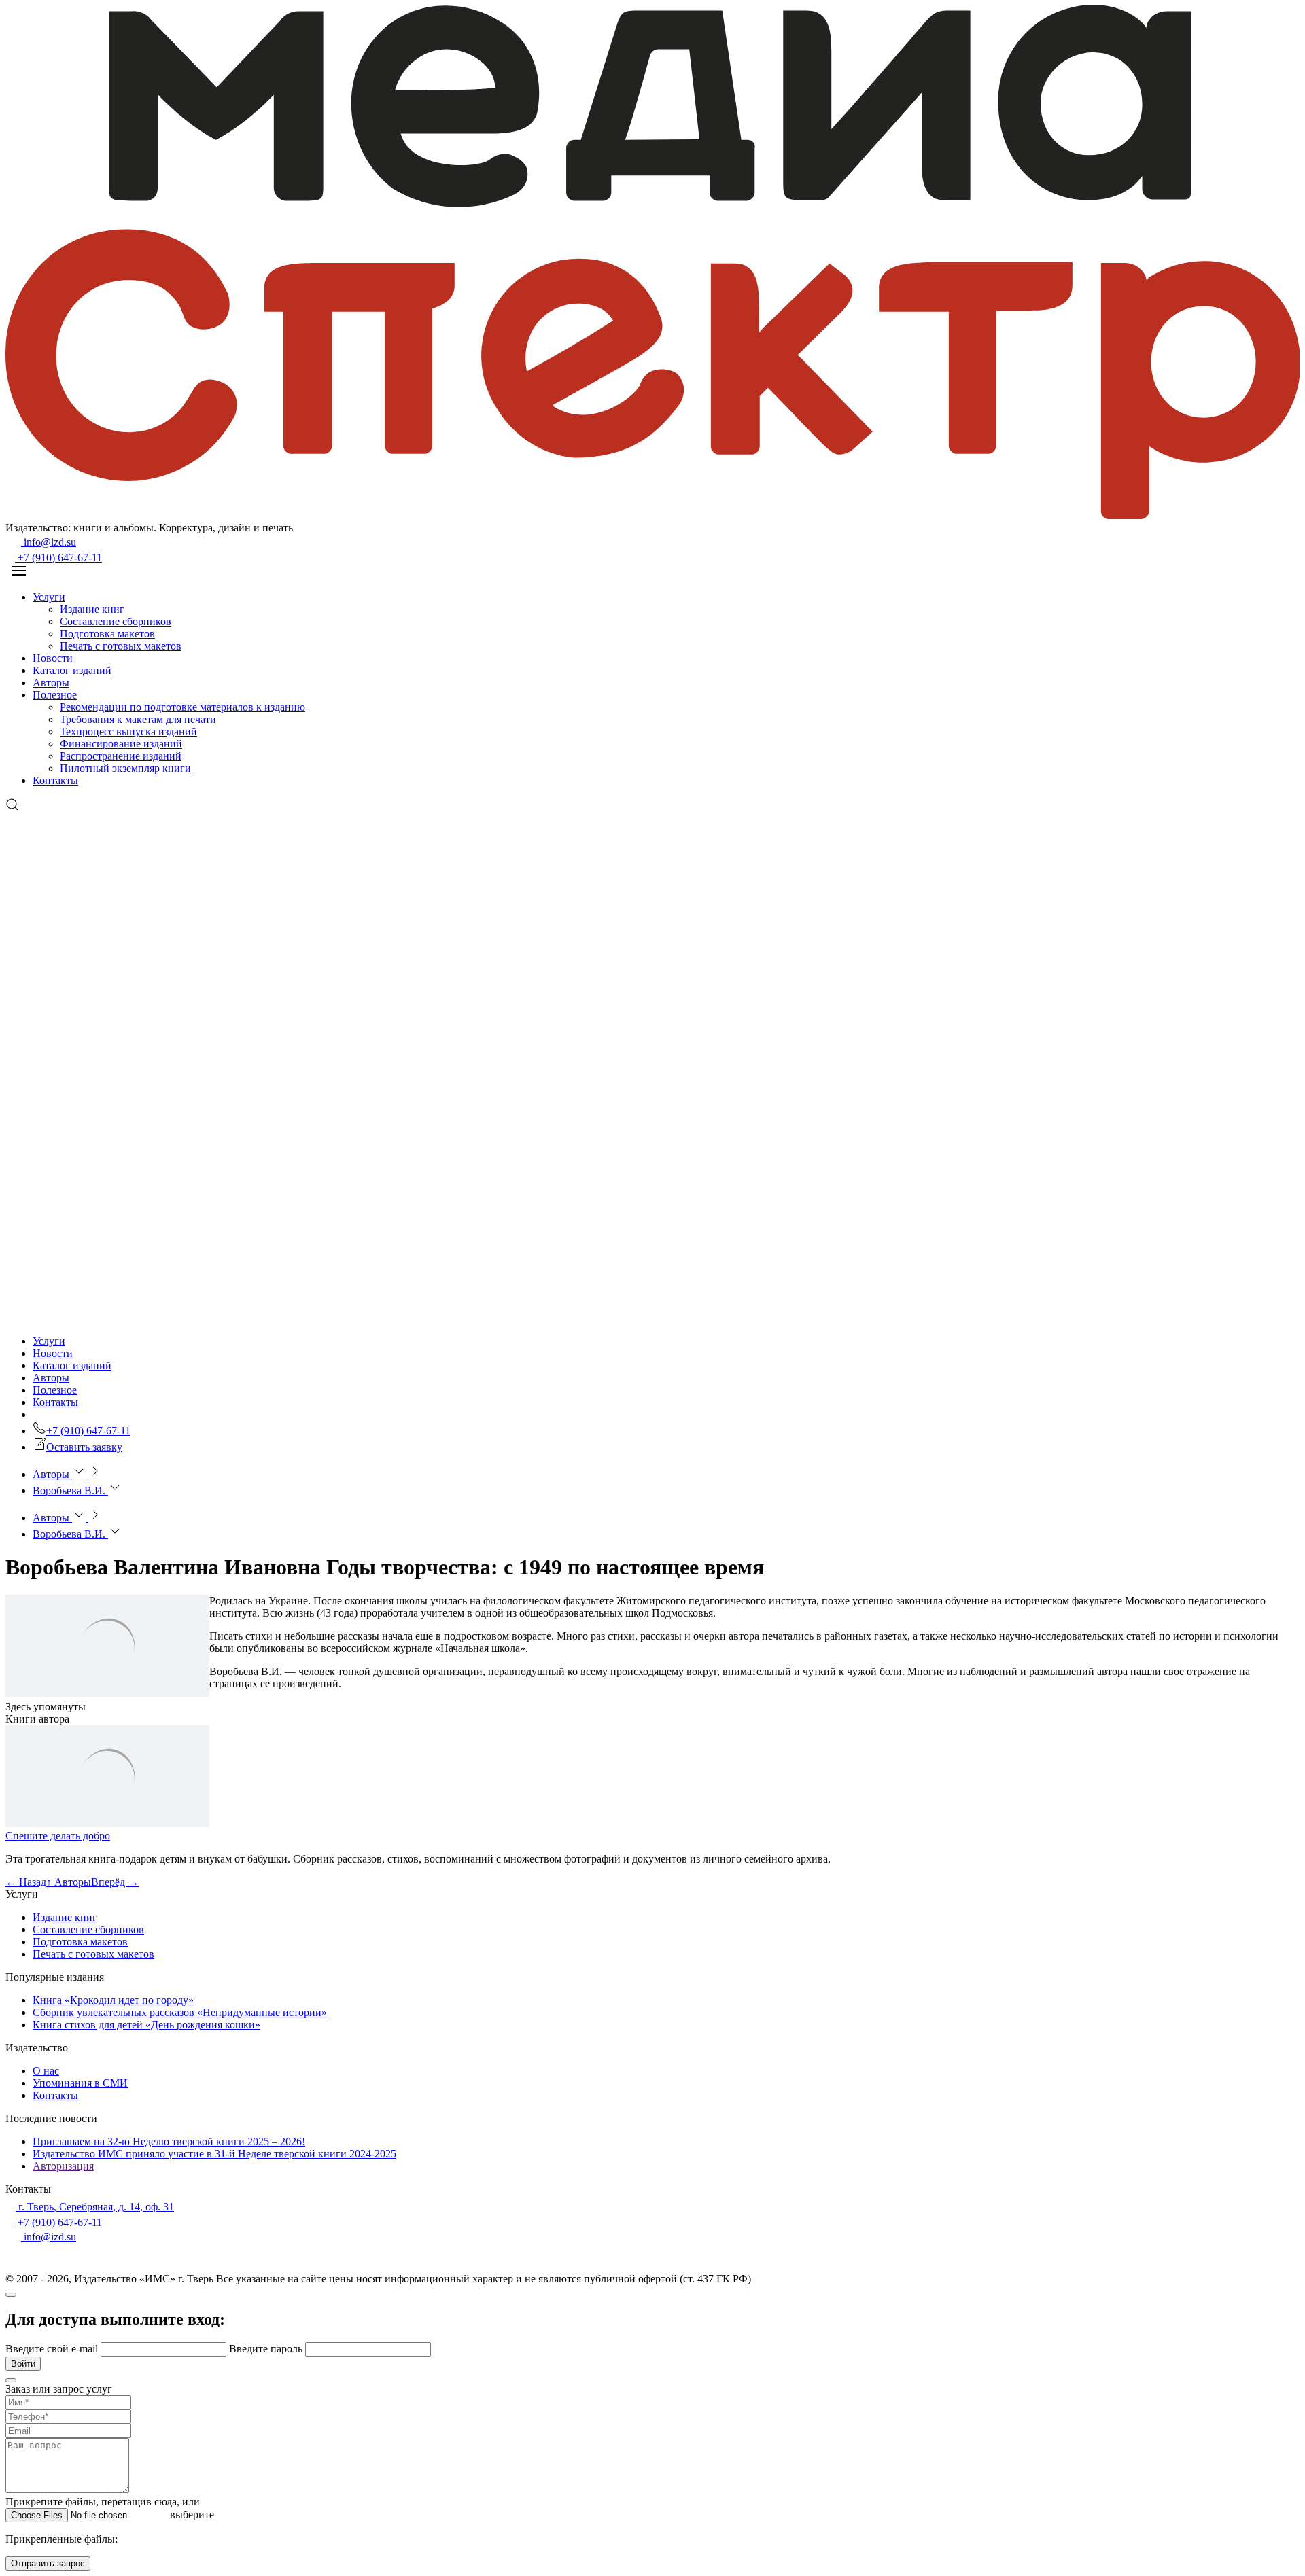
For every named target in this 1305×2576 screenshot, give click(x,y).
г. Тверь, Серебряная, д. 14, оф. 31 (95, 2207)
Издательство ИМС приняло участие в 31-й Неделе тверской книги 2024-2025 (214, 2154)
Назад (26, 1882)
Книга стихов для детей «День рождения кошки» (146, 2025)
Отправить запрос (48, 2563)
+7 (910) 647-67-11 (58, 558)
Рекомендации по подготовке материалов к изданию (182, 707)
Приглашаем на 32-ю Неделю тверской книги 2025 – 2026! (169, 2141)
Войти (23, 2364)
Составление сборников (116, 621)
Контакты (55, 780)
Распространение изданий (121, 756)
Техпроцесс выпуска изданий (128, 731)
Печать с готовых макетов (121, 646)
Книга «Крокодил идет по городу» (113, 2000)
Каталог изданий (72, 670)
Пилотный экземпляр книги (125, 768)
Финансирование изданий (121, 744)
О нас (46, 2071)
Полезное (55, 695)
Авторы (51, 683)
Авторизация (63, 2166)
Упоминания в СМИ (80, 2083)
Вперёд (115, 1882)
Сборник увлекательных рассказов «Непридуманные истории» (180, 2012)
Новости (53, 658)
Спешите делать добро (58, 1836)
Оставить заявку (84, 1447)
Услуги (49, 597)
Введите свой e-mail (53, 2349)
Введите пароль (267, 2349)
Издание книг (92, 609)
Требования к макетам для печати (138, 719)
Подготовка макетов (107, 634)
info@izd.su (49, 542)
